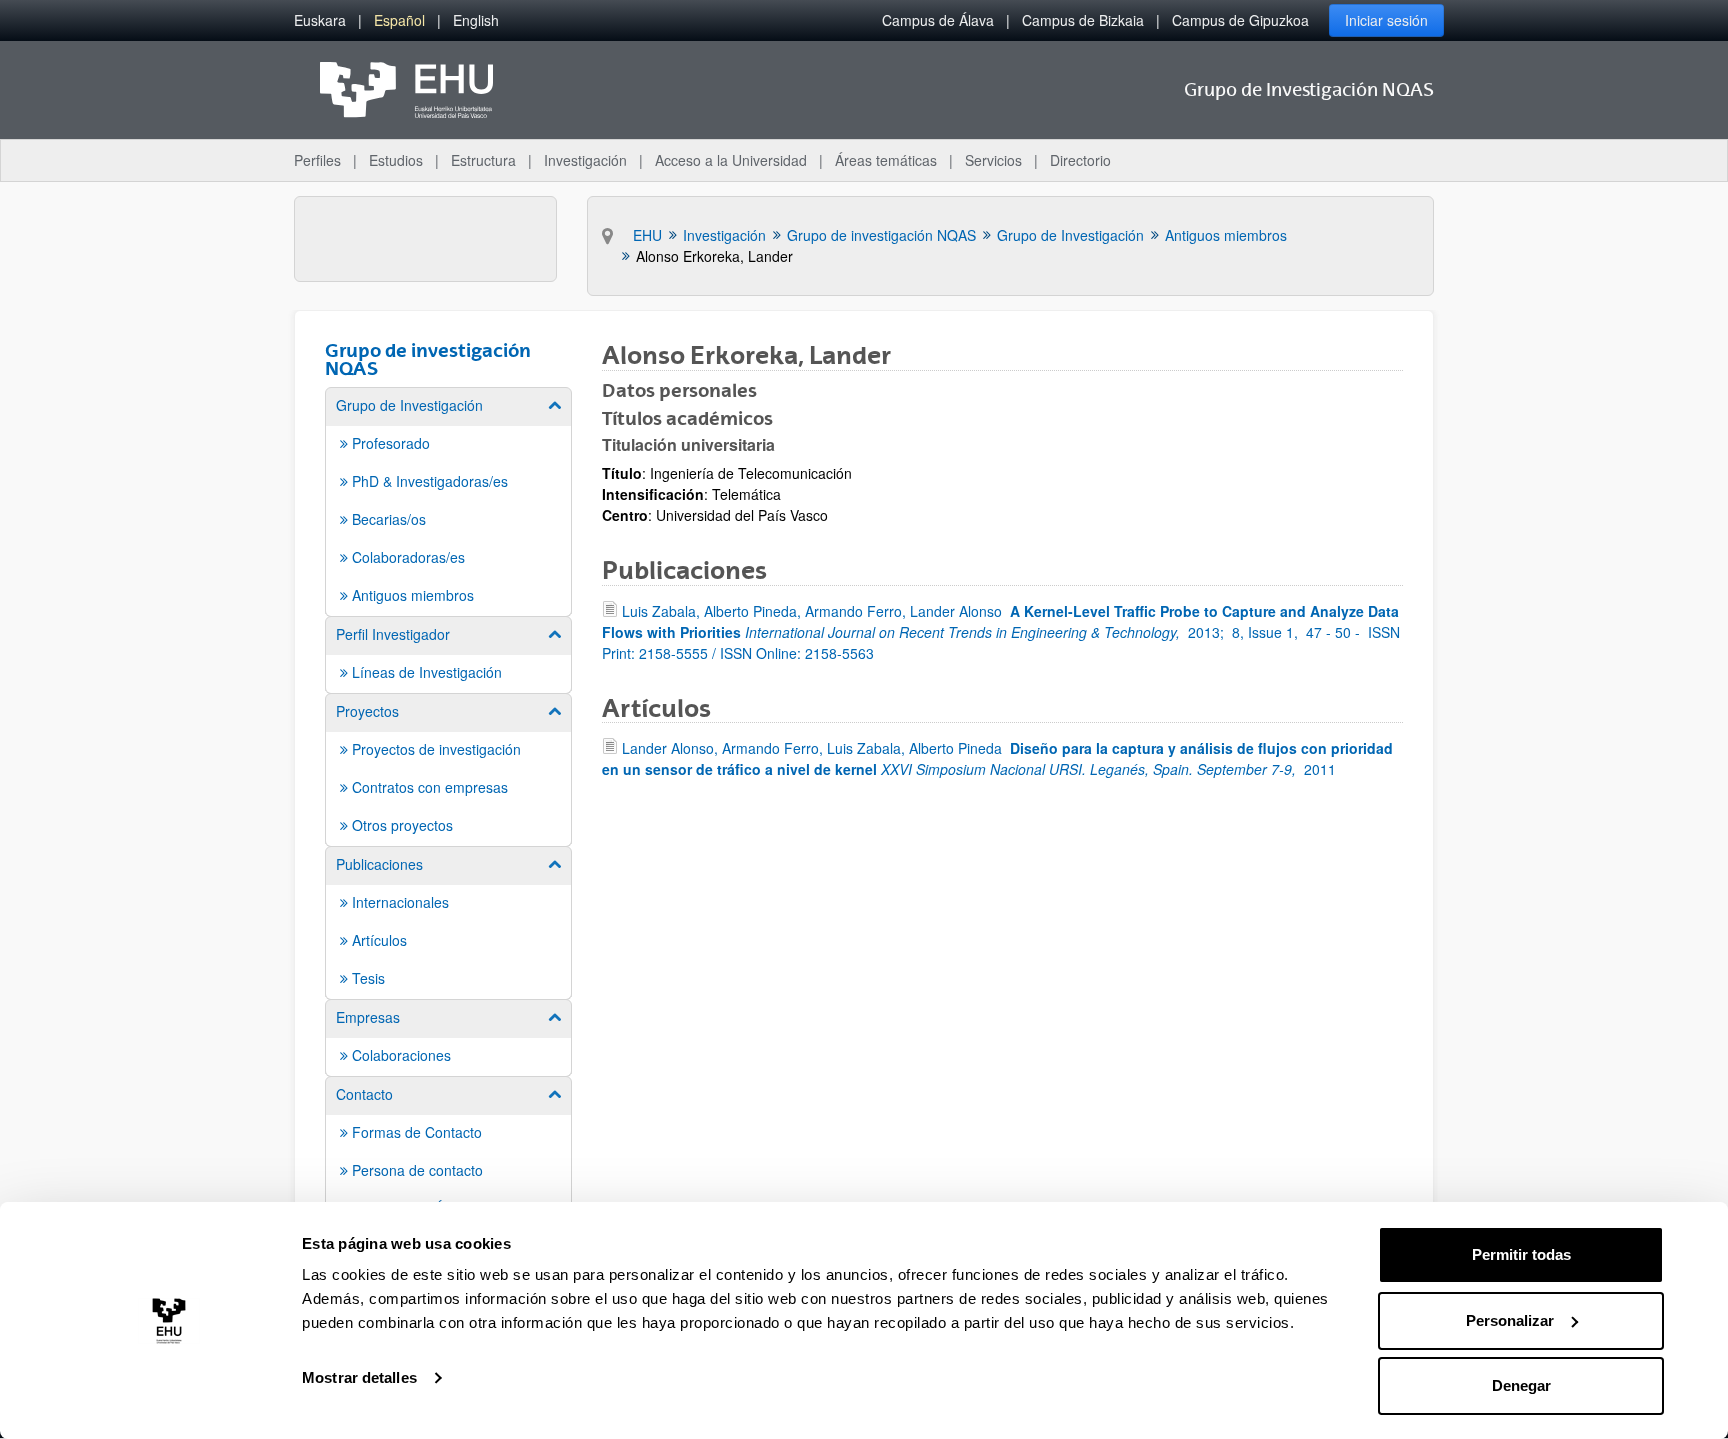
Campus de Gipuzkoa (1240, 20)
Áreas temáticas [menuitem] (886, 160)
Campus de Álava (938, 20)
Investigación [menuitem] (585, 160)
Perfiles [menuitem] (317, 160)
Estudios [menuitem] (396, 160)
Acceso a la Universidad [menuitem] (731, 160)
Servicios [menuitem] (993, 160)
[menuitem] (320, 20)
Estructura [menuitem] (483, 160)
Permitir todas (1521, 1254)
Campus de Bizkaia (1083, 20)
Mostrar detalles (359, 1377)
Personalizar (1510, 1320)
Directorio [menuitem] (1080, 160)
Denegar (1521, 1385)
